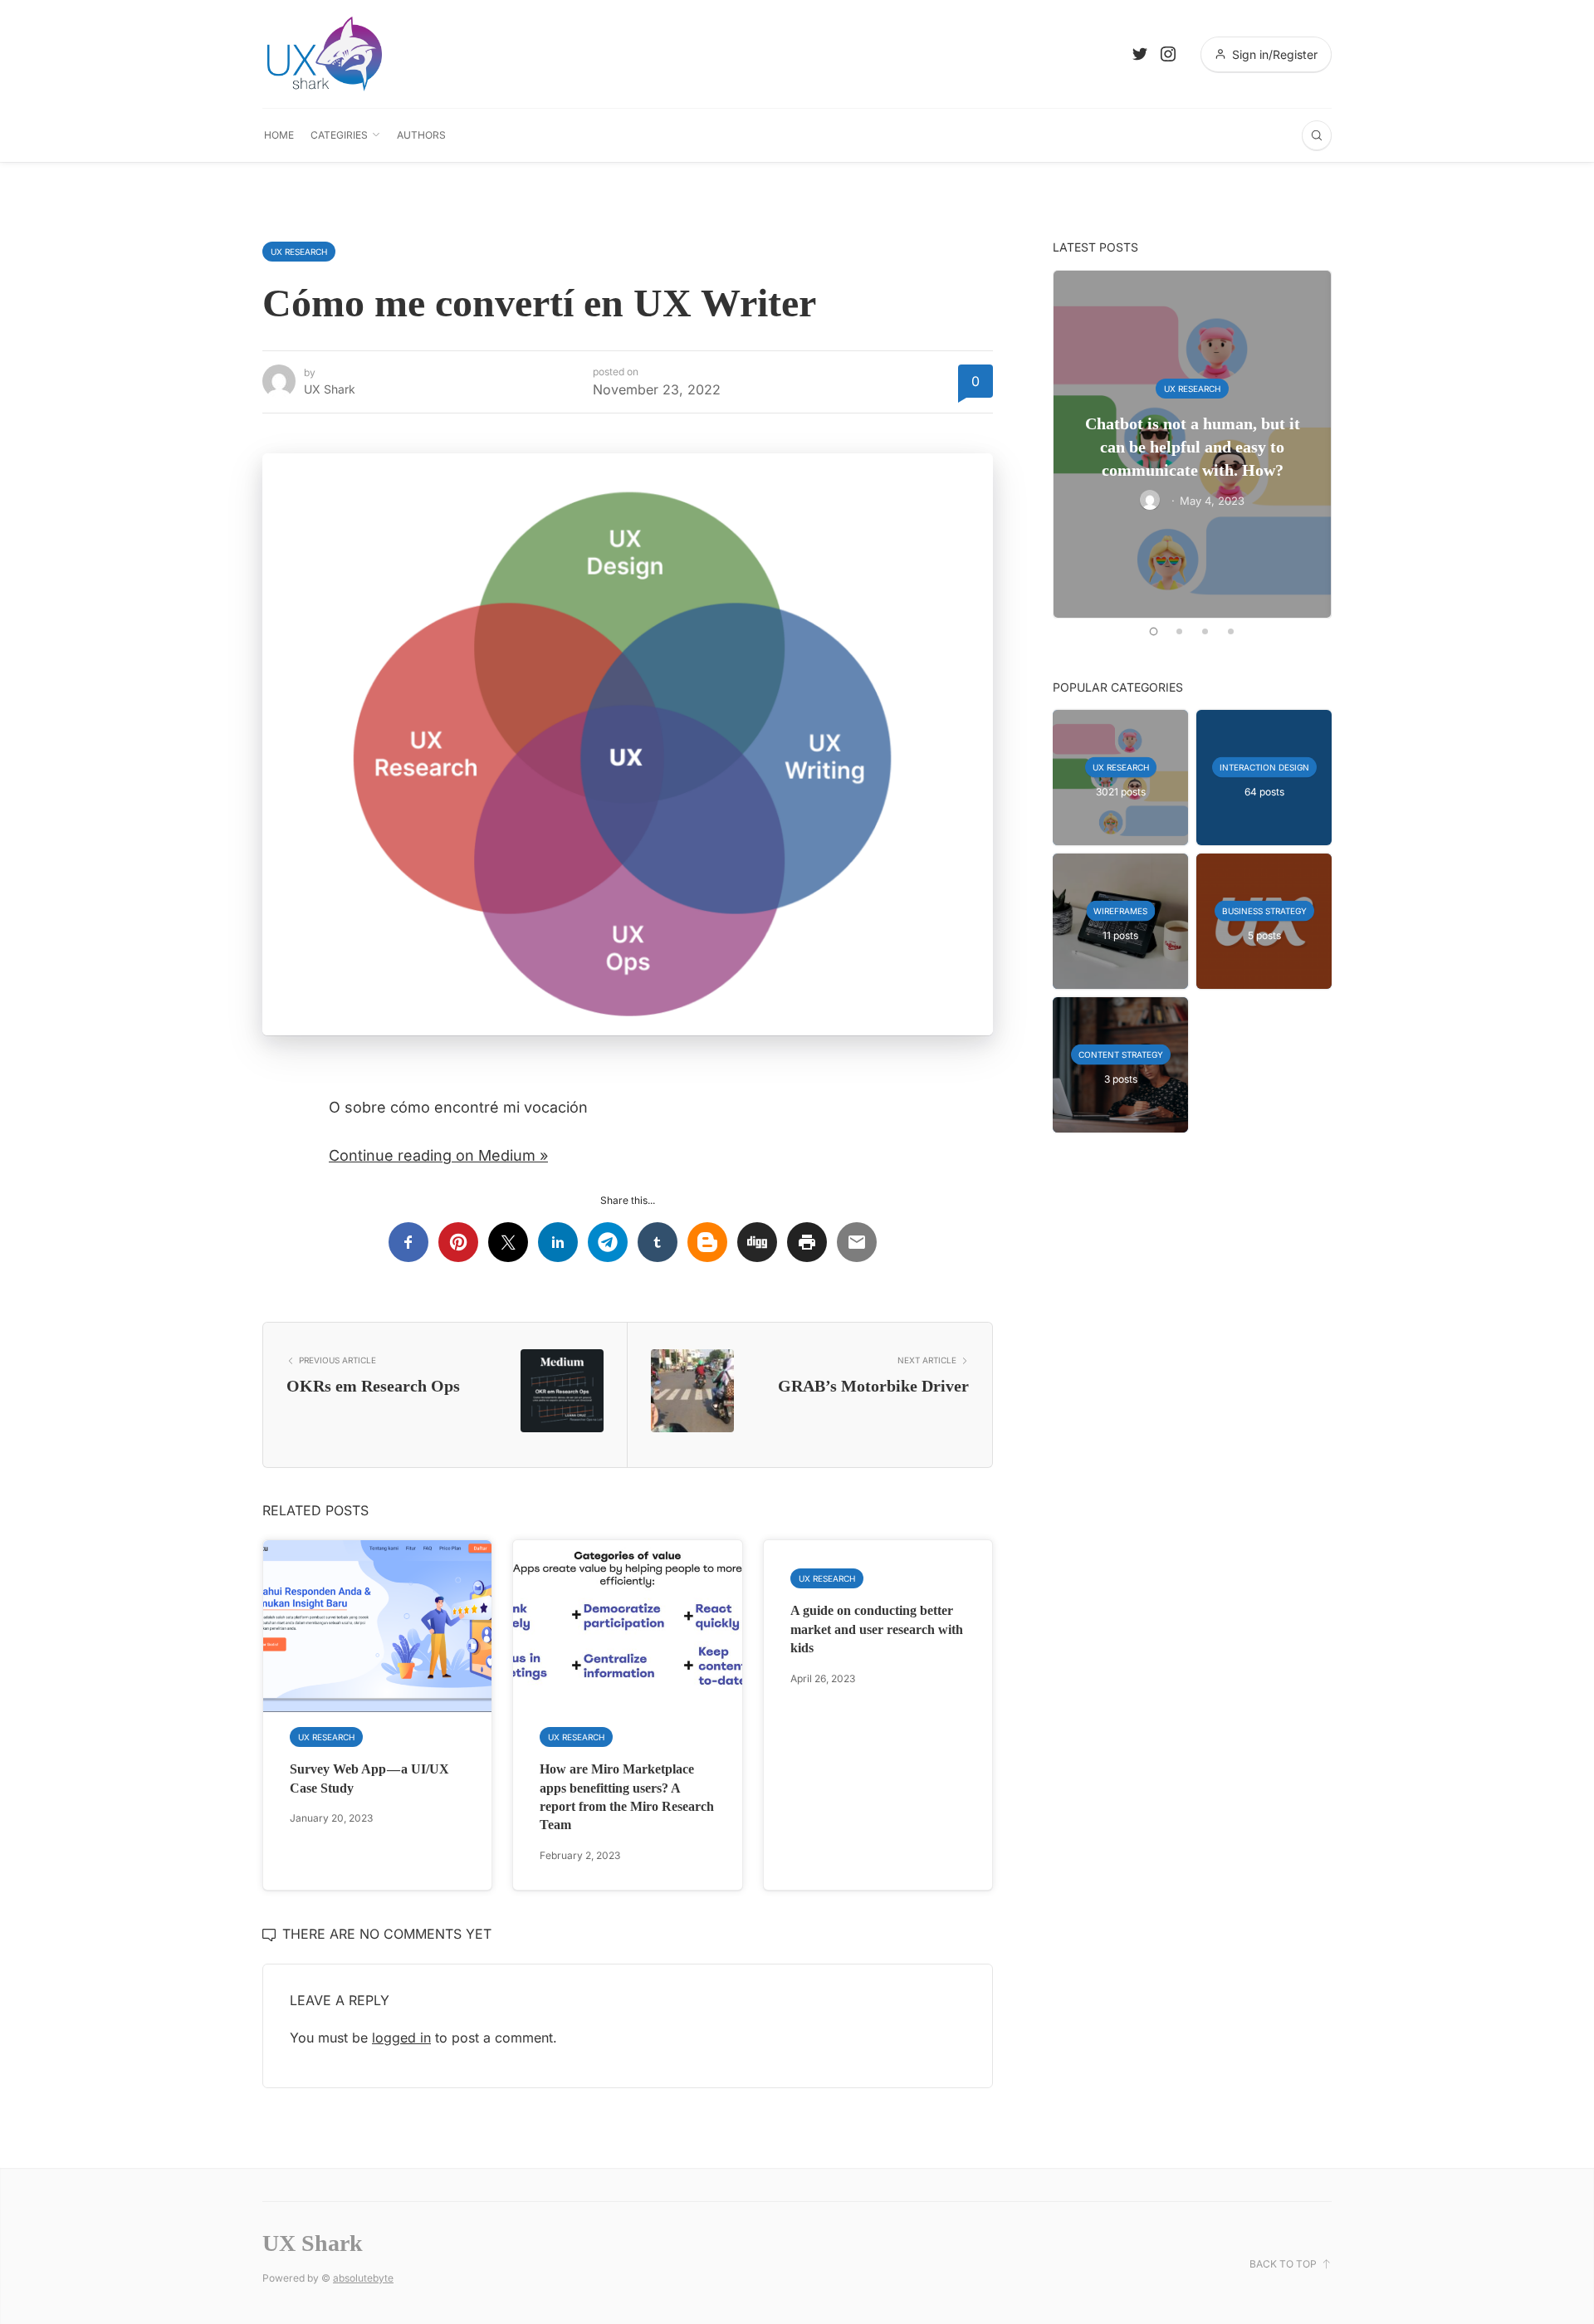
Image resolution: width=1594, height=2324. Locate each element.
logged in (401, 2038)
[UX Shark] (325, 54)
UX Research (299, 252)
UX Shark (330, 389)
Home (279, 135)
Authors (421, 135)
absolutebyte (363, 2278)
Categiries (339, 135)
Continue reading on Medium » (438, 1155)
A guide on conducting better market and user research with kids (877, 1629)
